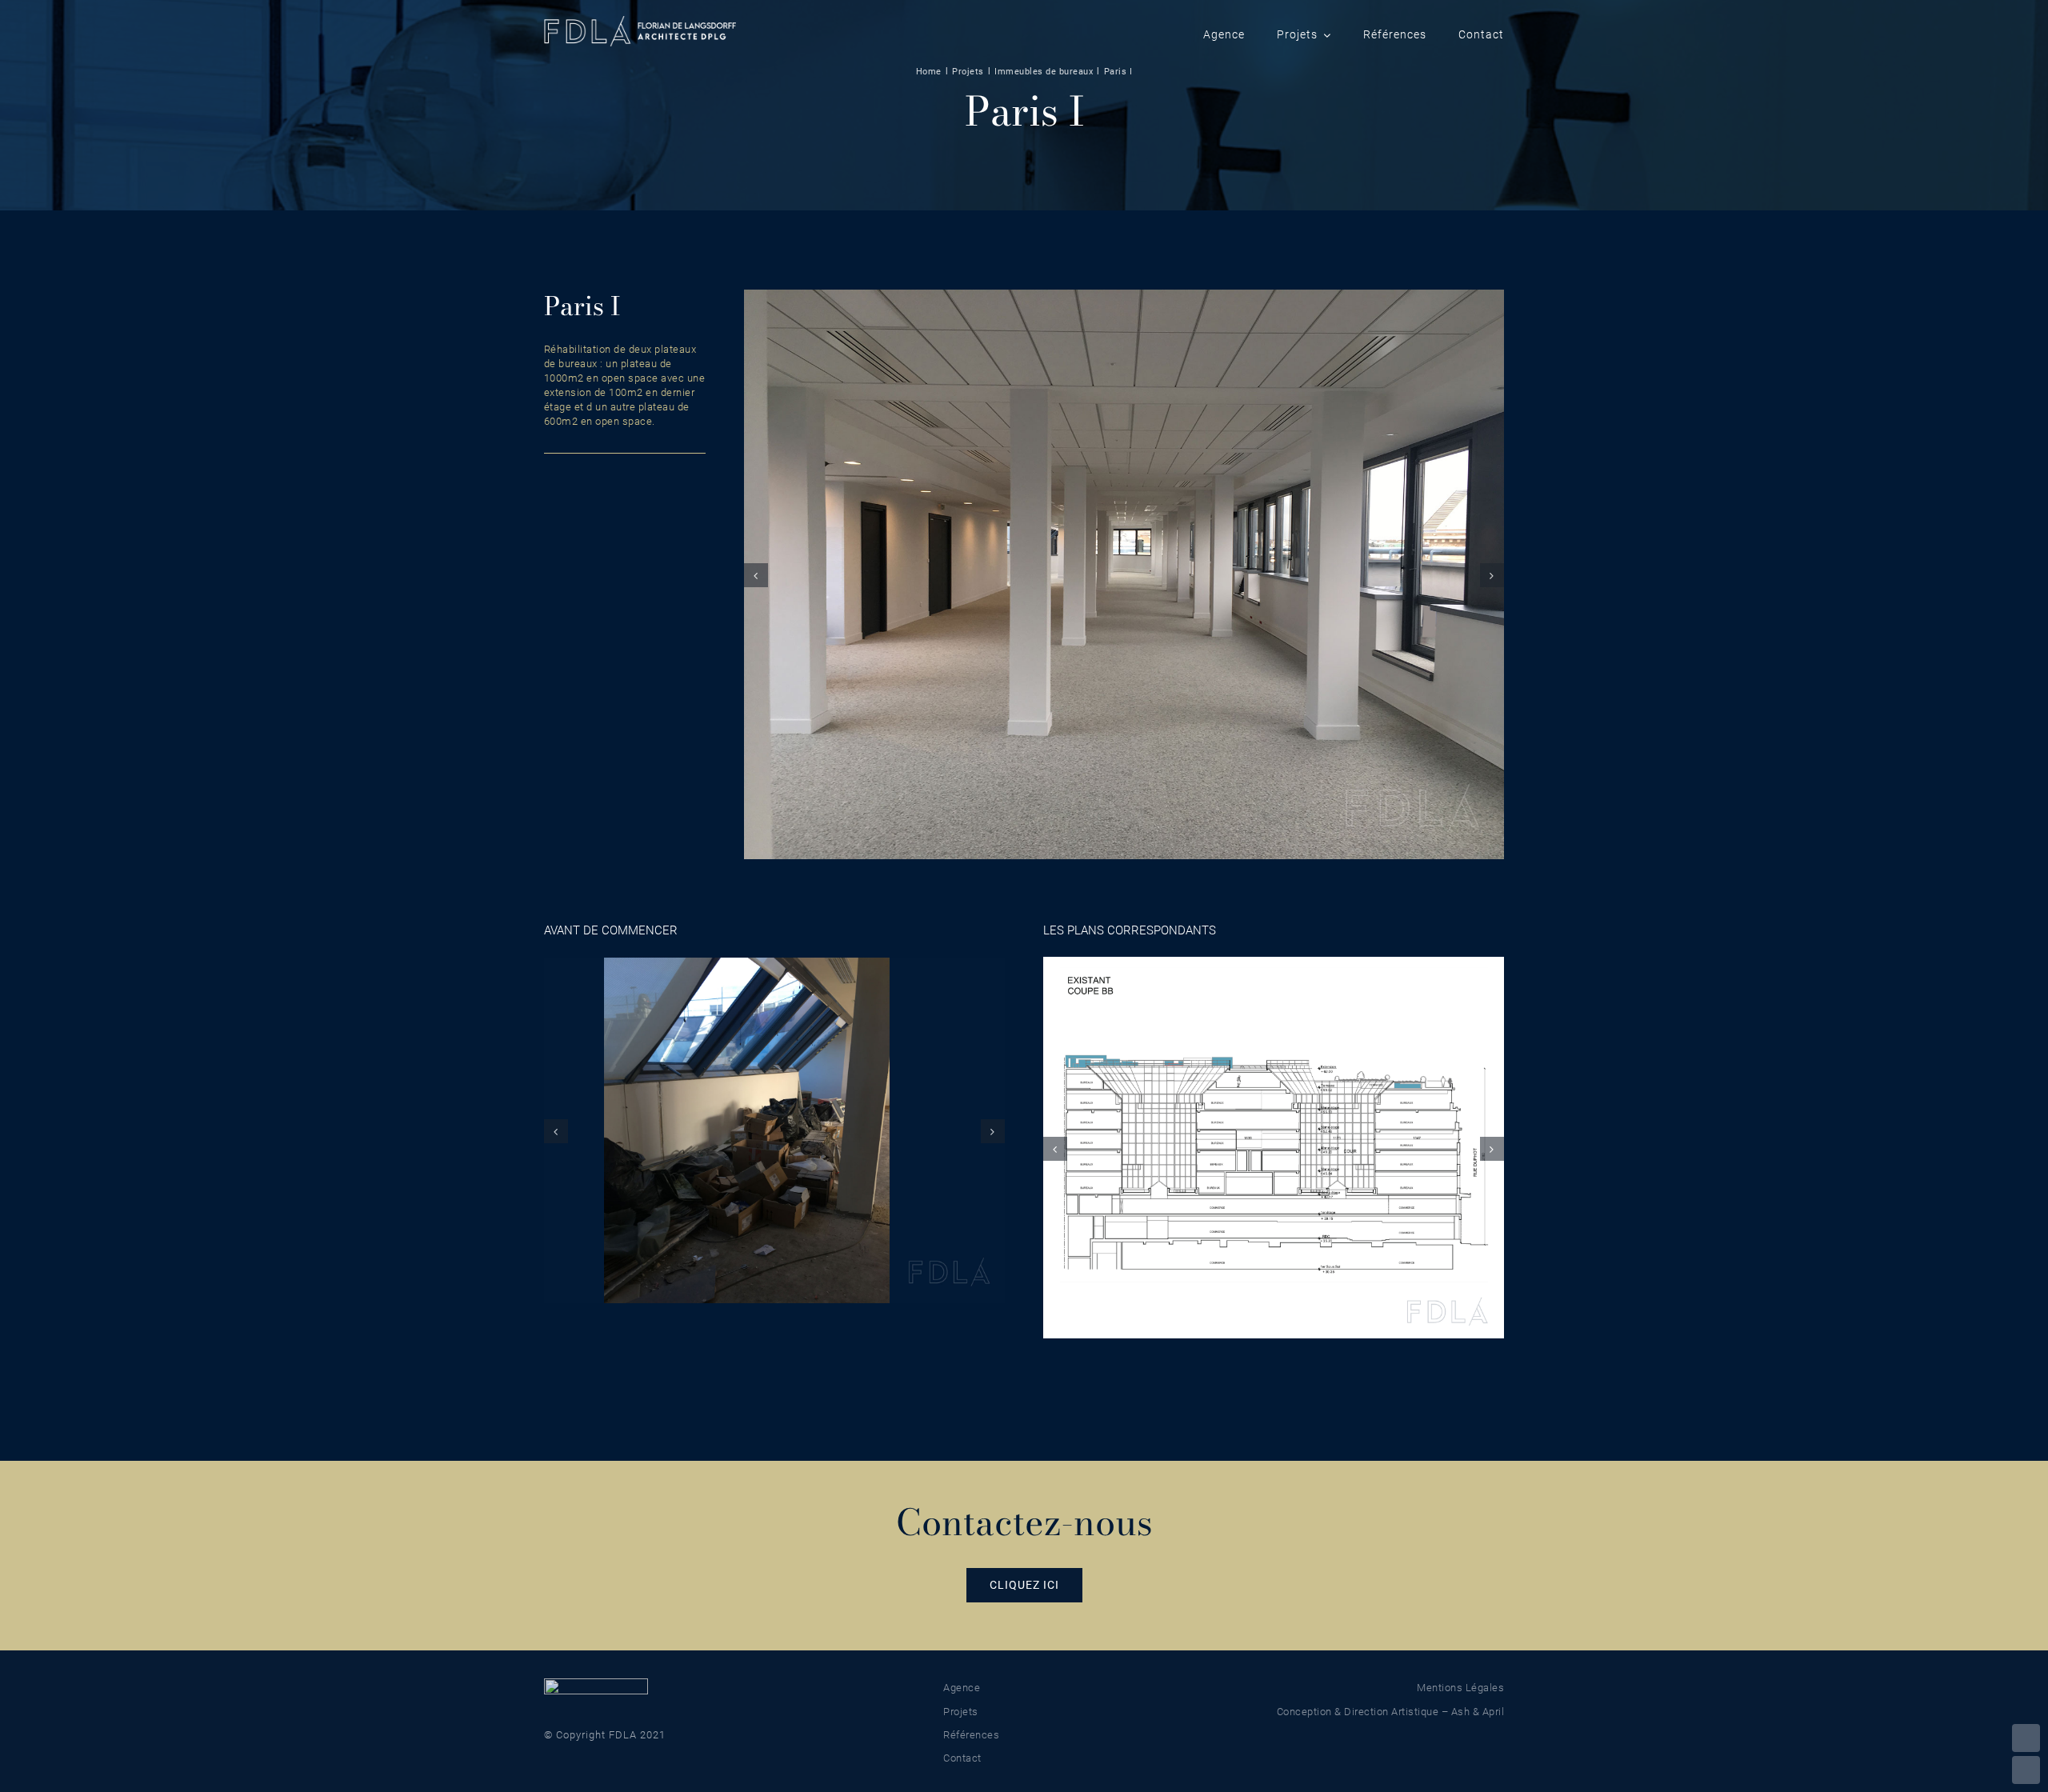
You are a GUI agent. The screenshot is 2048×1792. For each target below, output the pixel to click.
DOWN (2026, 1770)
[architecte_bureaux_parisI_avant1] (774, 1130)
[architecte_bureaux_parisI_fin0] (1124, 574)
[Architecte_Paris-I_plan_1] (1274, 1147)
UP (2026, 1738)
